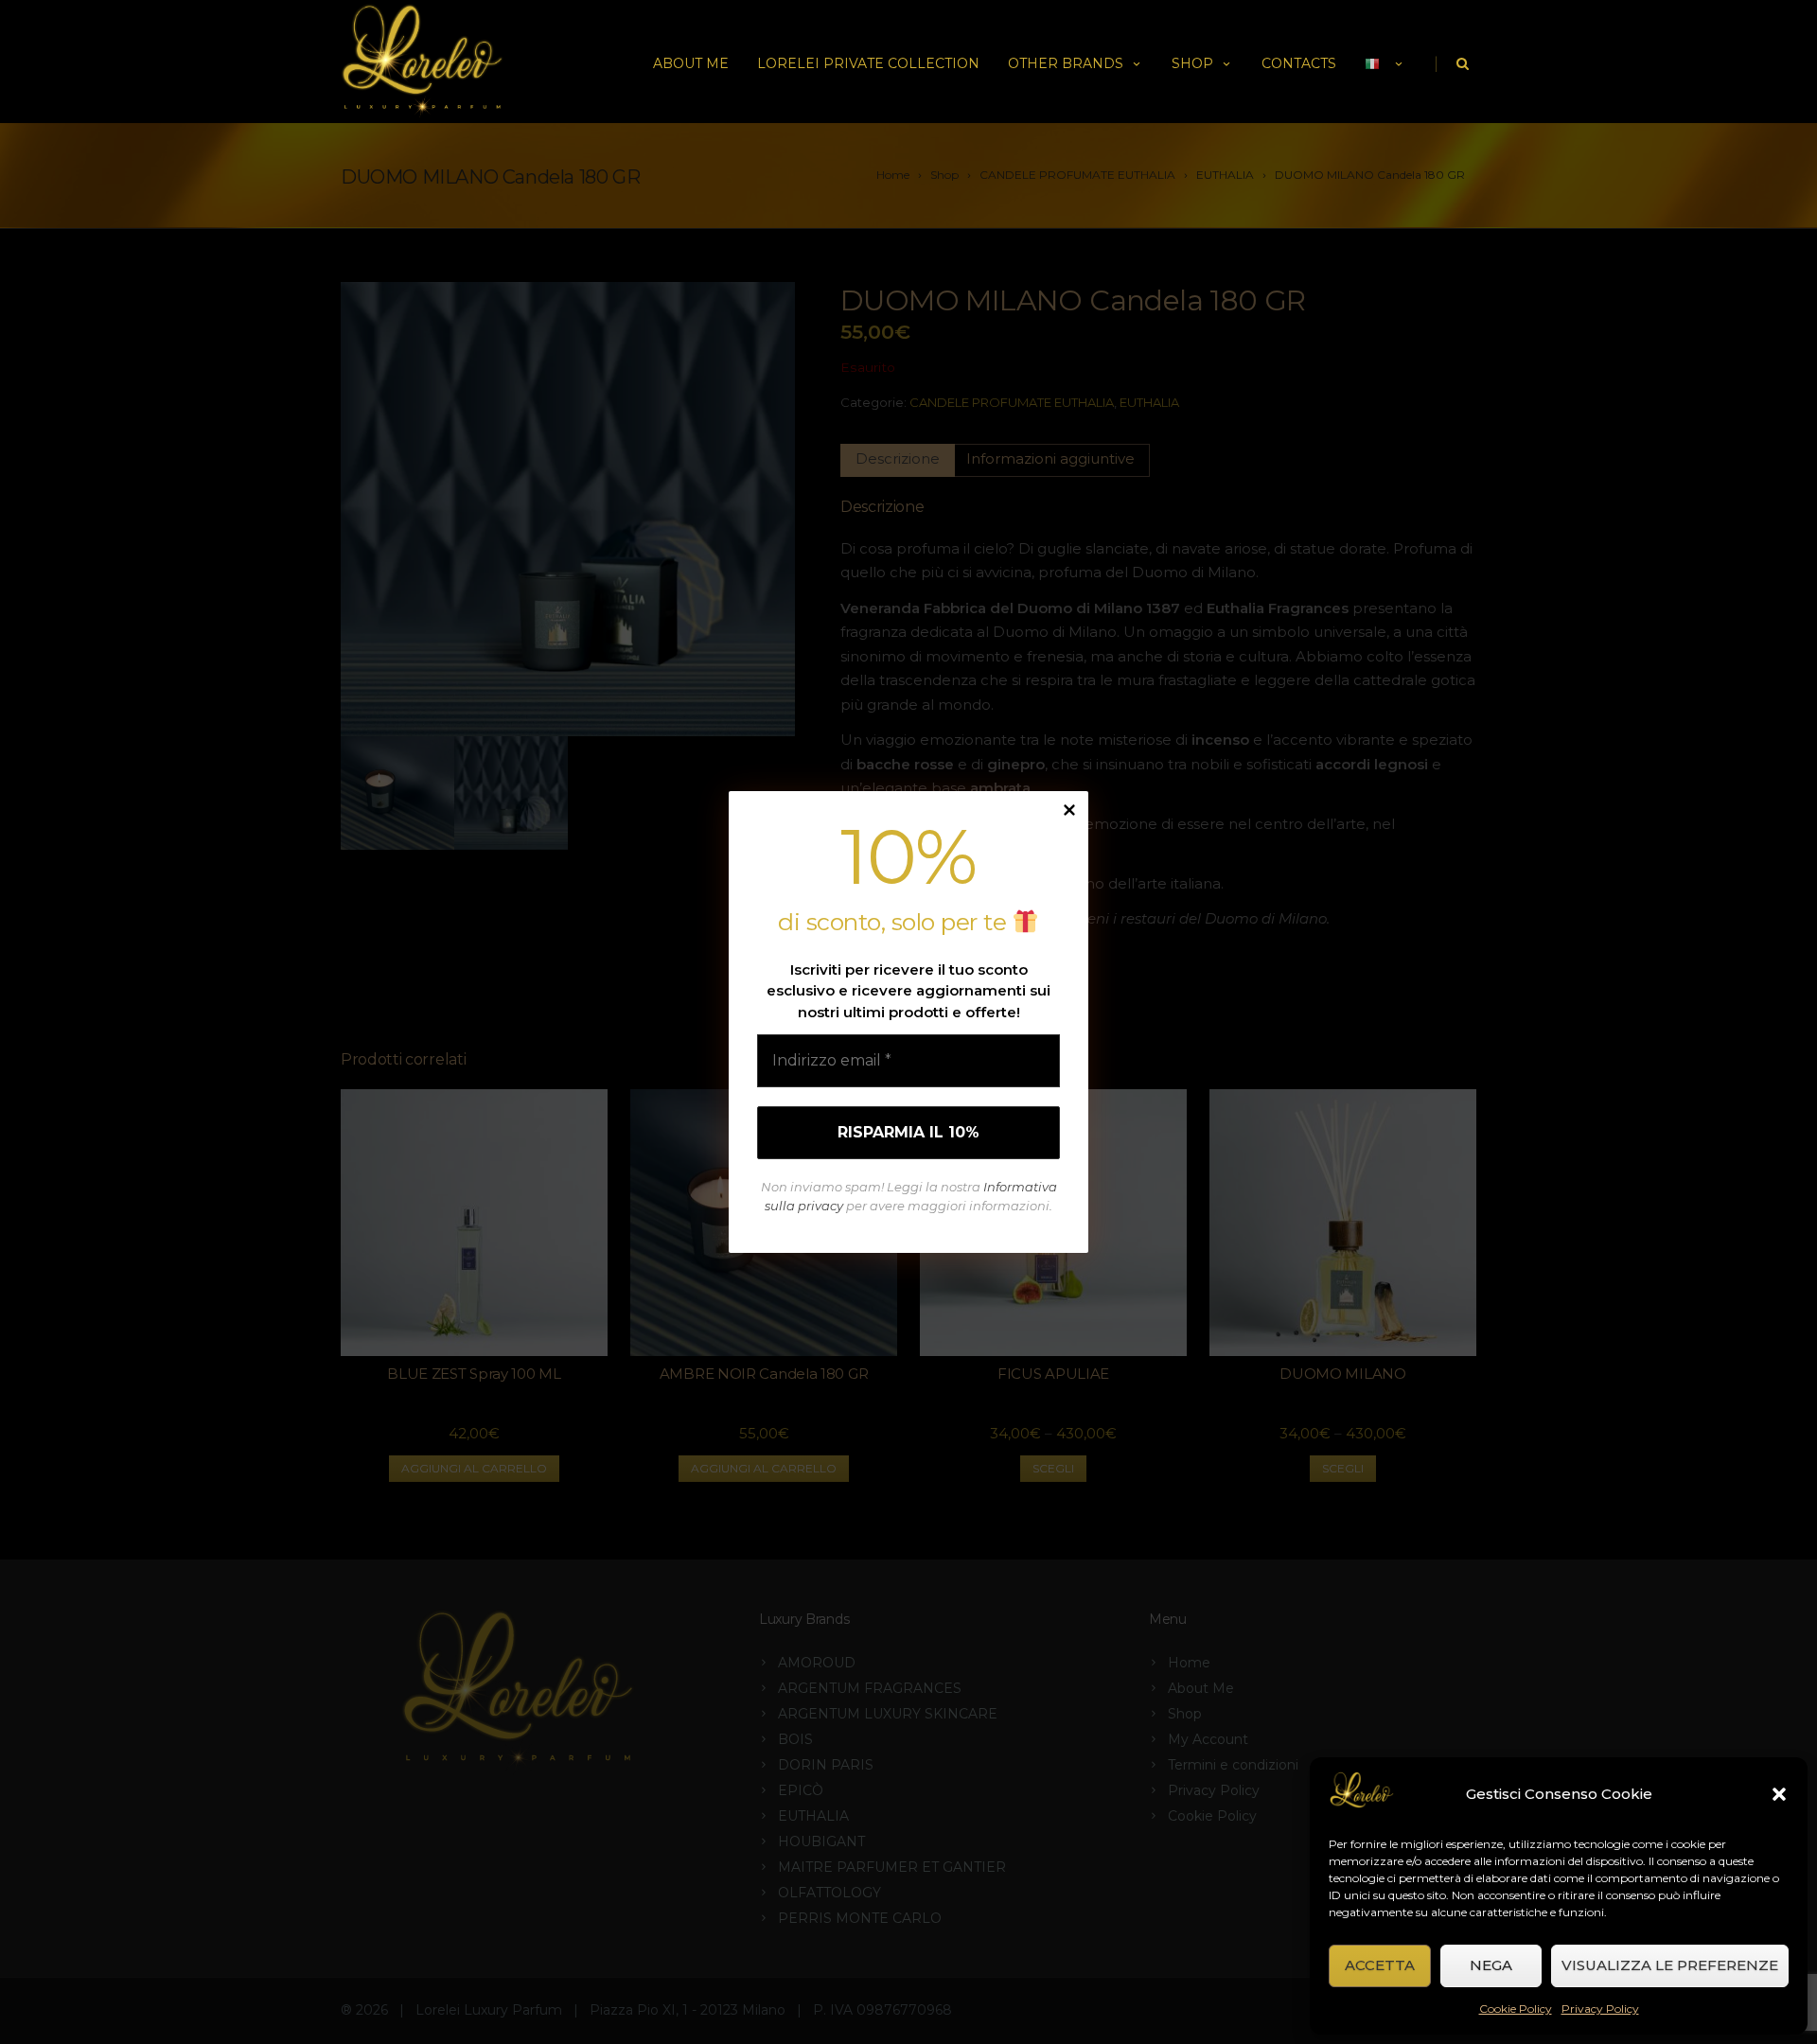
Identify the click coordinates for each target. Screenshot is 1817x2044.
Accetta (1380, 1965)
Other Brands (1066, 63)
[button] (1779, 1794)
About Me (691, 63)
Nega (1491, 1965)
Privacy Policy (1600, 2009)
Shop (1192, 63)
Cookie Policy (1516, 2009)
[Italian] (1385, 62)
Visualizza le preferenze (1670, 1965)
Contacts (1299, 63)
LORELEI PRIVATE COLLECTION (868, 63)
